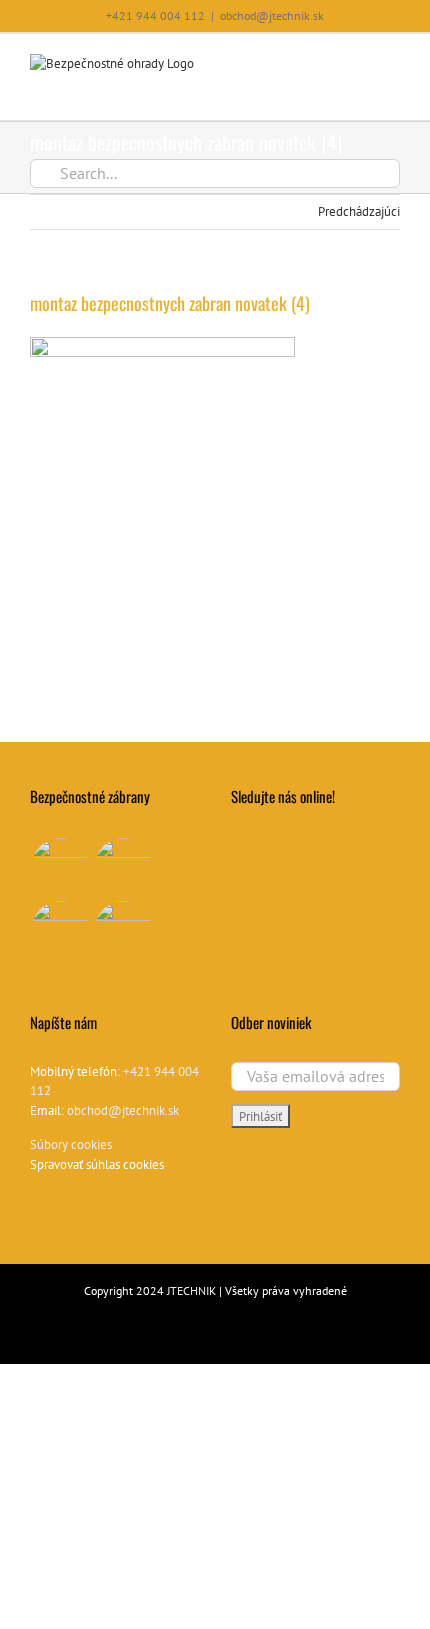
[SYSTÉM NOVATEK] (123, 929)
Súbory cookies (71, 1144)
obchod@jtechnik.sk (272, 15)
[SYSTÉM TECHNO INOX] (60, 929)
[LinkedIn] (263, 844)
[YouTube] (237, 844)
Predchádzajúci (359, 211)
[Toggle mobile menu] (392, 64)
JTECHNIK (191, 1290)
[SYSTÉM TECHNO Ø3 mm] (60, 866)
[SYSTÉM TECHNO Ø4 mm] (123, 866)
